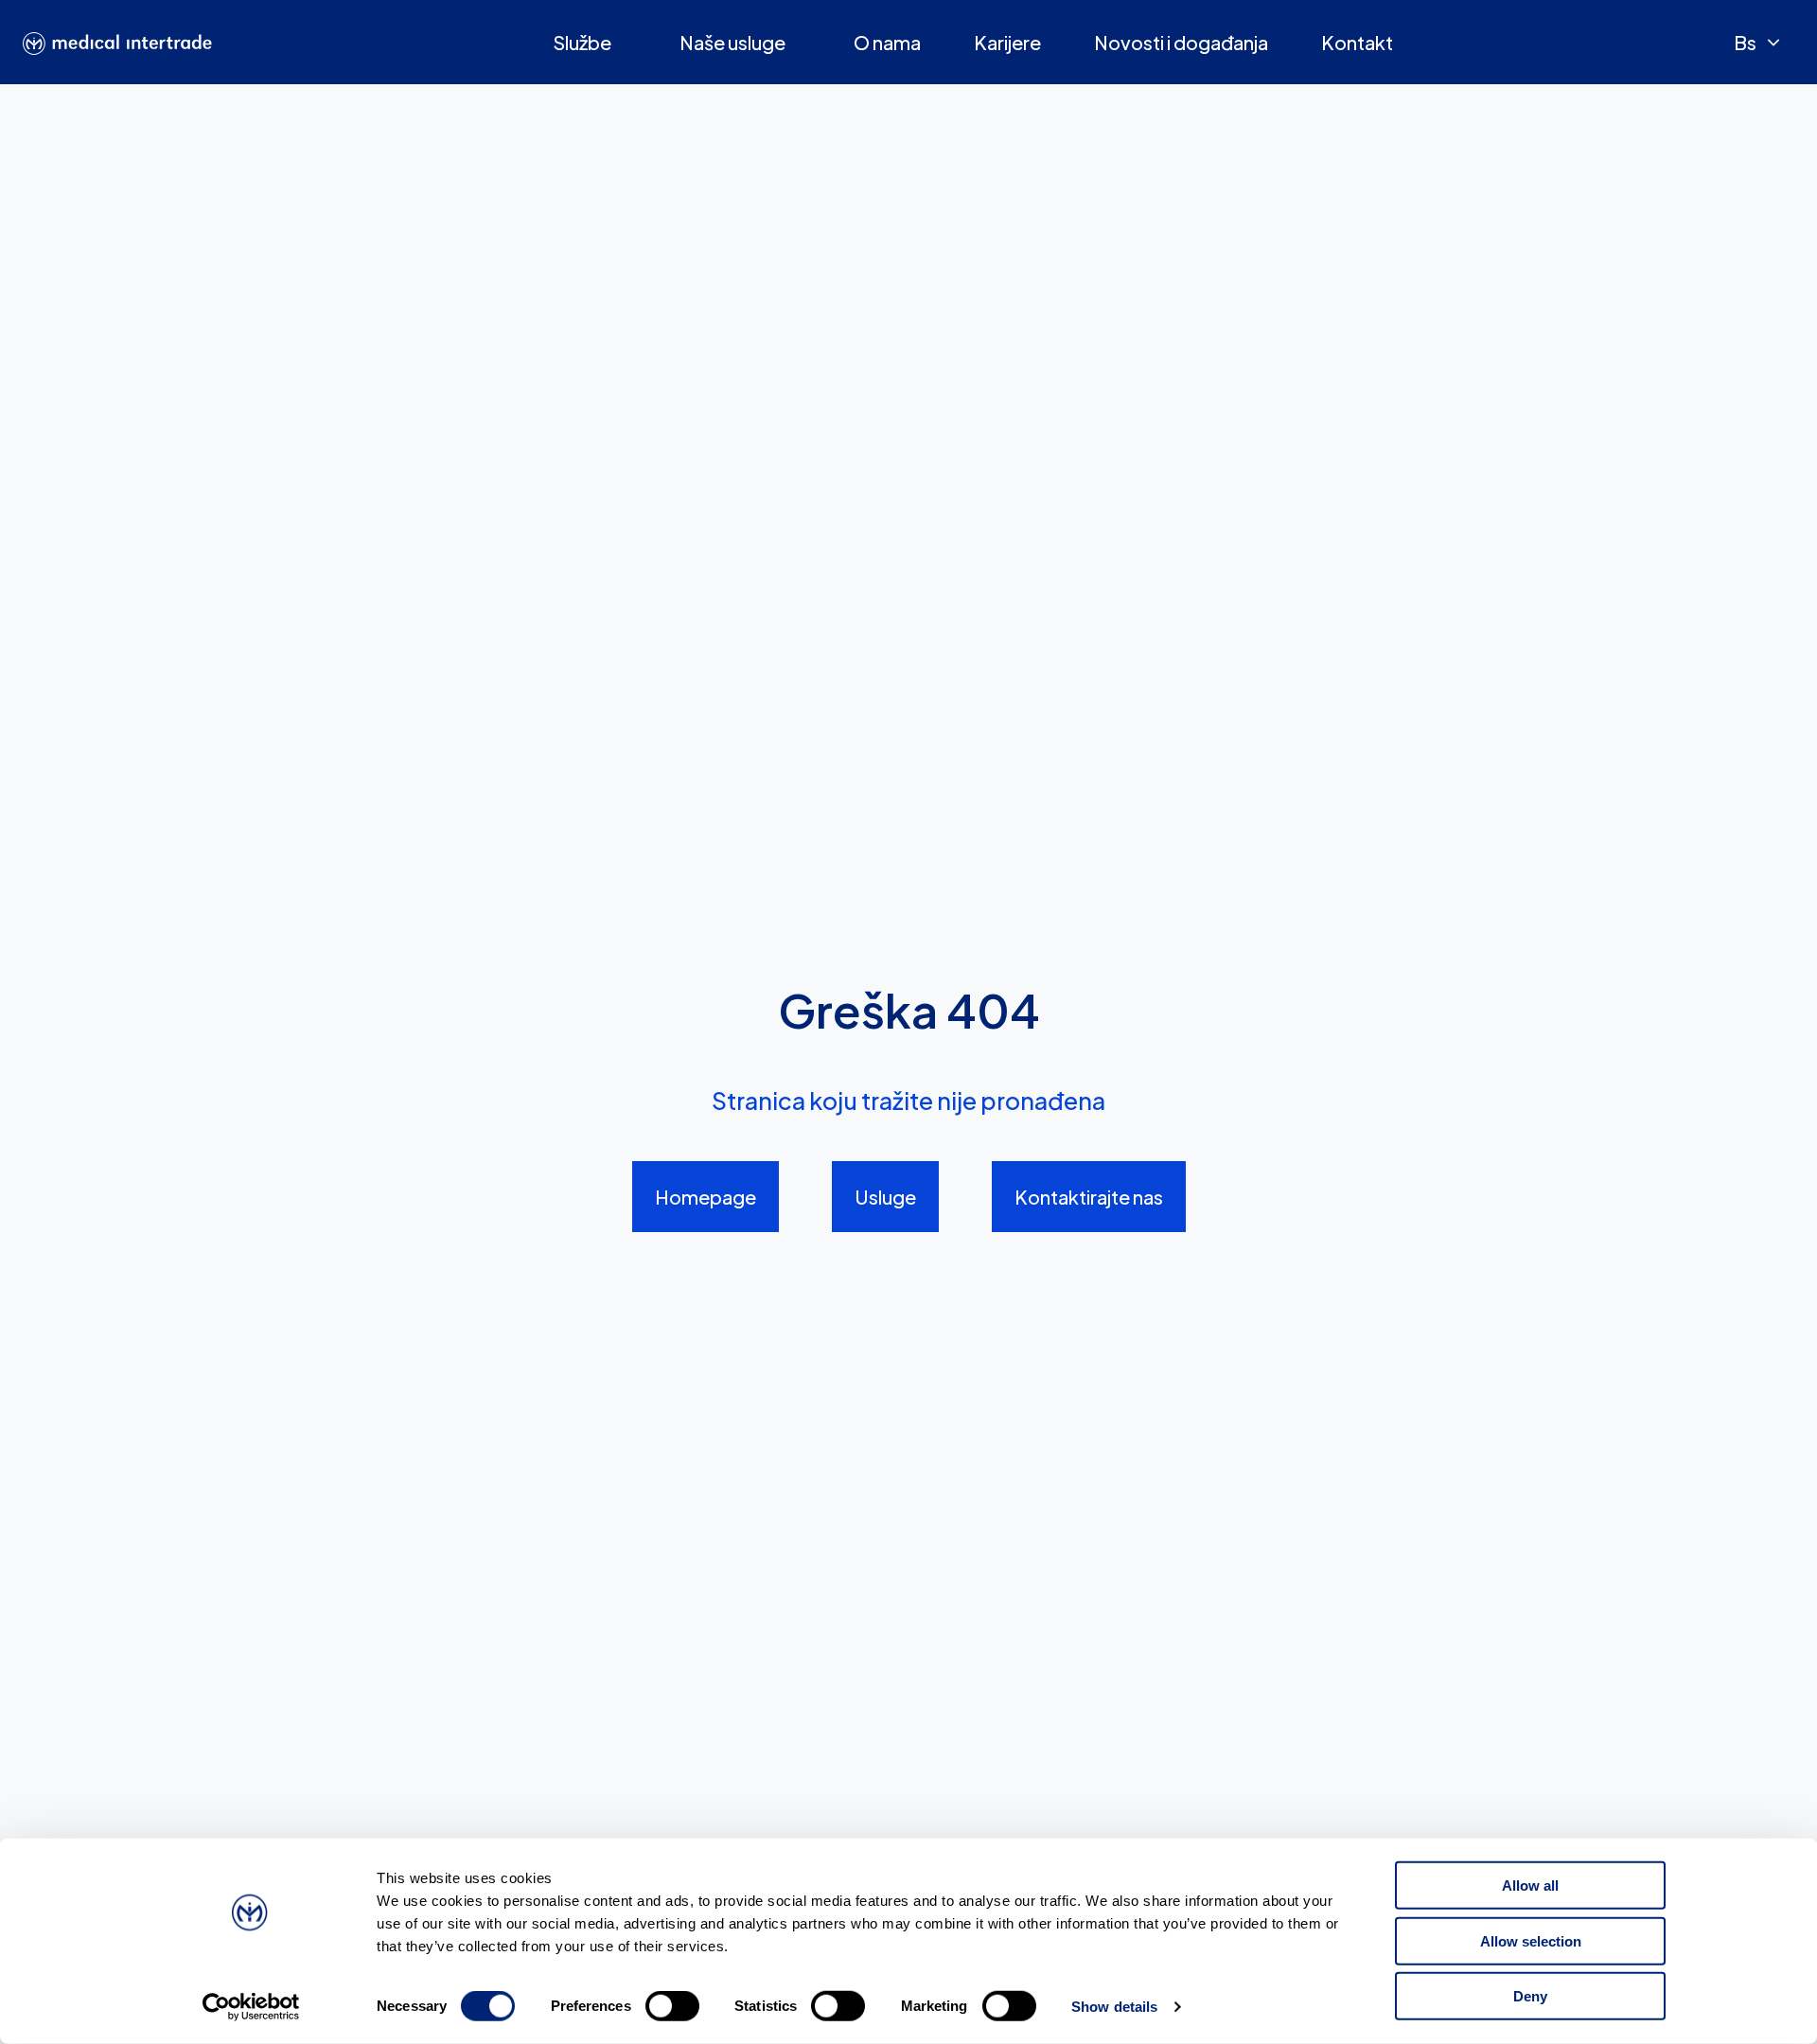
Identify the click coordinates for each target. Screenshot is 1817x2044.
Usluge (885, 1197)
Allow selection (1531, 1940)
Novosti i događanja (1181, 42)
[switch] (672, 2006)
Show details (1114, 2007)
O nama (887, 42)
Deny (1530, 1996)
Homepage (706, 1197)
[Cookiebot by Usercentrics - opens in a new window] (251, 2007)
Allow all (1530, 1885)
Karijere (1007, 42)
